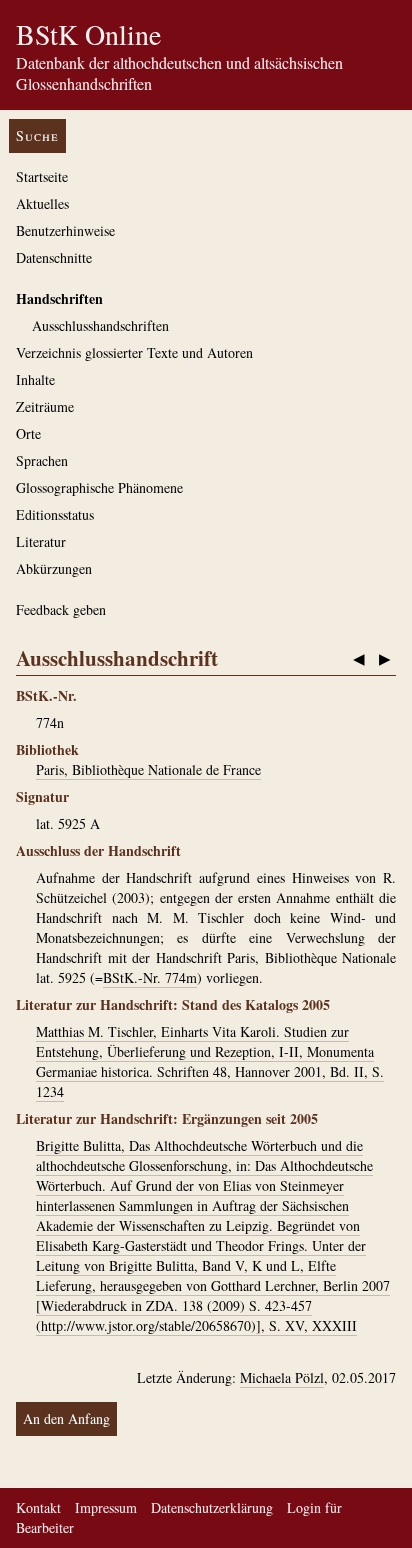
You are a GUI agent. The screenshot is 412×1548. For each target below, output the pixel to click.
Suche (37, 135)
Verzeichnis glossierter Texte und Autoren (134, 352)
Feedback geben (61, 609)
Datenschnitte (54, 257)
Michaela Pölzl (282, 1377)
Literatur (41, 541)
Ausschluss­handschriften (100, 325)
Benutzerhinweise (65, 230)
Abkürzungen (54, 568)
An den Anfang (66, 1418)
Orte (28, 433)
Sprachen (42, 460)
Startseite (42, 176)
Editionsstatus (55, 514)
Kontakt (38, 1507)
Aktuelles (42, 203)
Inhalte (35, 379)
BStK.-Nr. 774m (150, 977)
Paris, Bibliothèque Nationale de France (148, 769)
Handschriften (59, 298)
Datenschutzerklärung (212, 1507)
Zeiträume (45, 406)
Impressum (106, 1507)
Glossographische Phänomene (99, 487)
